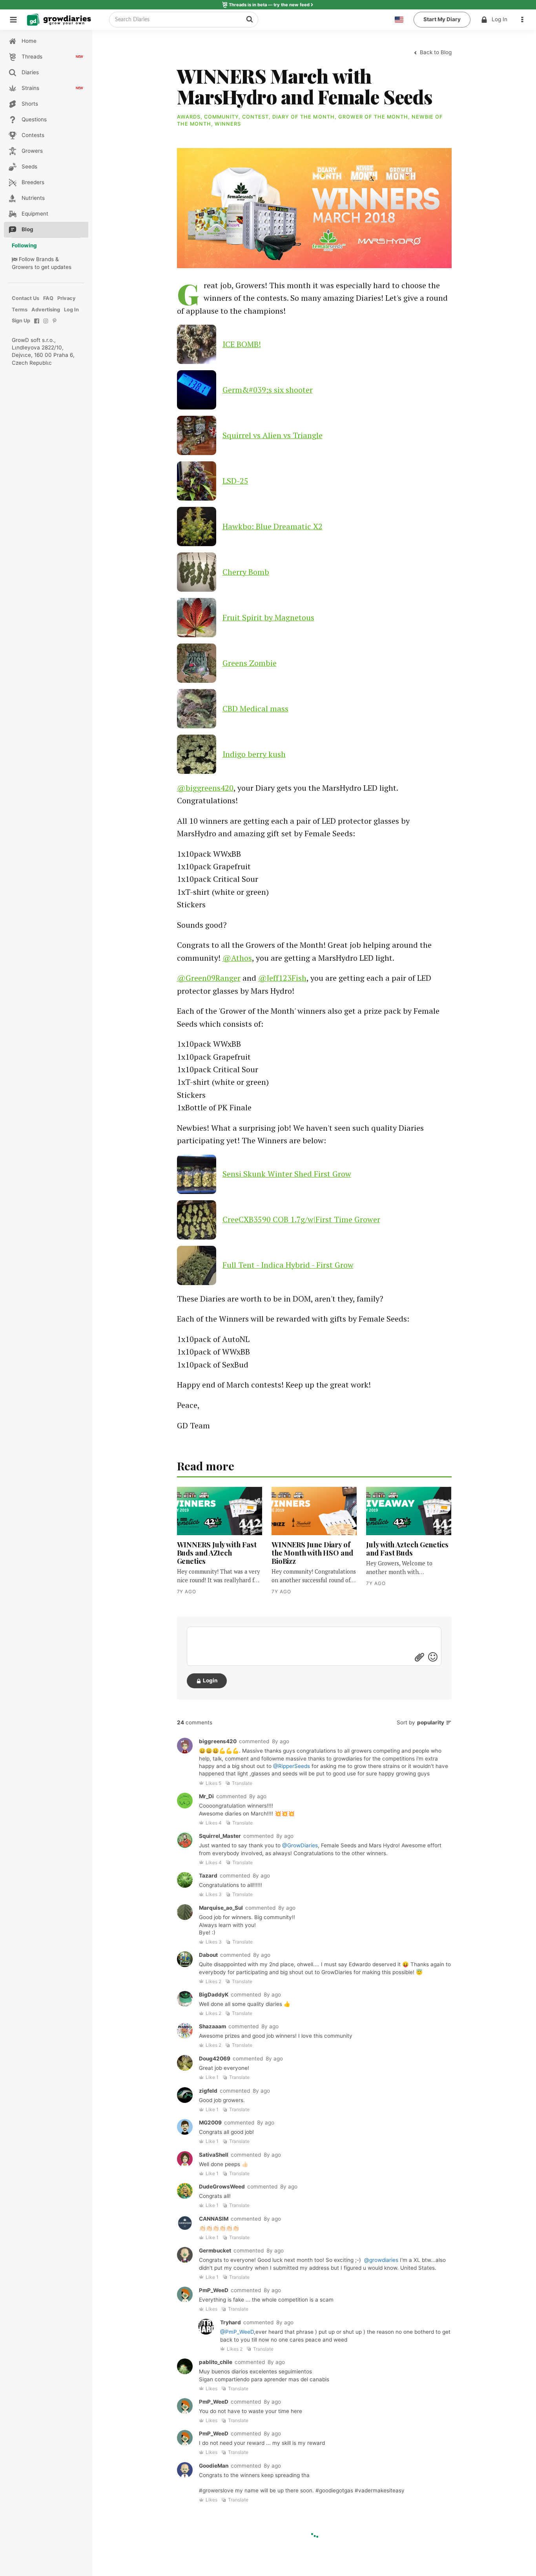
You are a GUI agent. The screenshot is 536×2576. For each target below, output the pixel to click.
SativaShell (214, 2155)
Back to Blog (435, 52)
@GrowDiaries (300, 1845)
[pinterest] (55, 325)
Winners (228, 124)
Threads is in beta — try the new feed (269, 5)
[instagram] (46, 325)
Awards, (191, 117)
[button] (524, 20)
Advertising (46, 310)
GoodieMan (214, 2466)
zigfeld (208, 2091)
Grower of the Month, (375, 117)
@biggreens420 (205, 788)
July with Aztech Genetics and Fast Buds (407, 1549)
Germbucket (215, 2251)
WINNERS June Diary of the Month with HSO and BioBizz (312, 1553)
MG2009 (210, 2123)
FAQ (48, 298)
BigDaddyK (214, 1995)
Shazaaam (212, 2026)
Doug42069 (215, 2059)
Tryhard (231, 2322)
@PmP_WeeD (237, 2332)
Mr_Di (206, 1796)
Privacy (67, 298)
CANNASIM (214, 2219)
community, (223, 117)
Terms (20, 310)
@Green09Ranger (209, 978)
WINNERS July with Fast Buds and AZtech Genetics (217, 1553)
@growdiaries (381, 2260)
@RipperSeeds (292, 1766)
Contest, (257, 117)
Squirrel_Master (220, 1836)
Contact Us (26, 298)
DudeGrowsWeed (222, 2187)
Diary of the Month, (305, 117)
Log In (500, 19)
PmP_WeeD (214, 2290)
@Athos (237, 958)
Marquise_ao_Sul (221, 1908)
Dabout (208, 1955)
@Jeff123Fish (282, 978)
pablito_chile (216, 2362)
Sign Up (21, 321)
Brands (45, 259)
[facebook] (37, 325)
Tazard (208, 1876)
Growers (22, 267)
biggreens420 (218, 1741)
